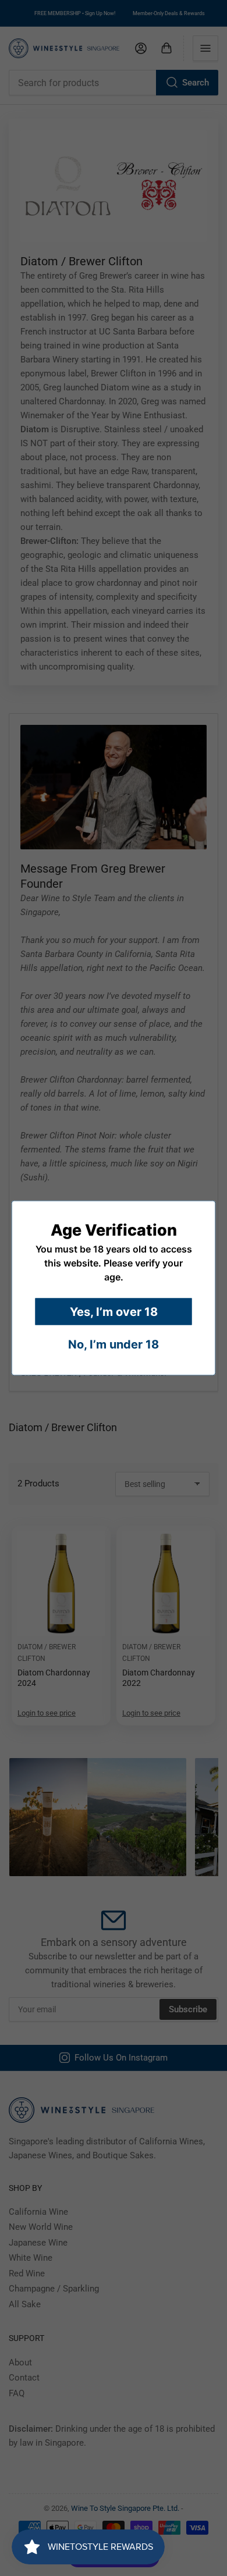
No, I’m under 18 (114, 1344)
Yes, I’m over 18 (114, 1312)
